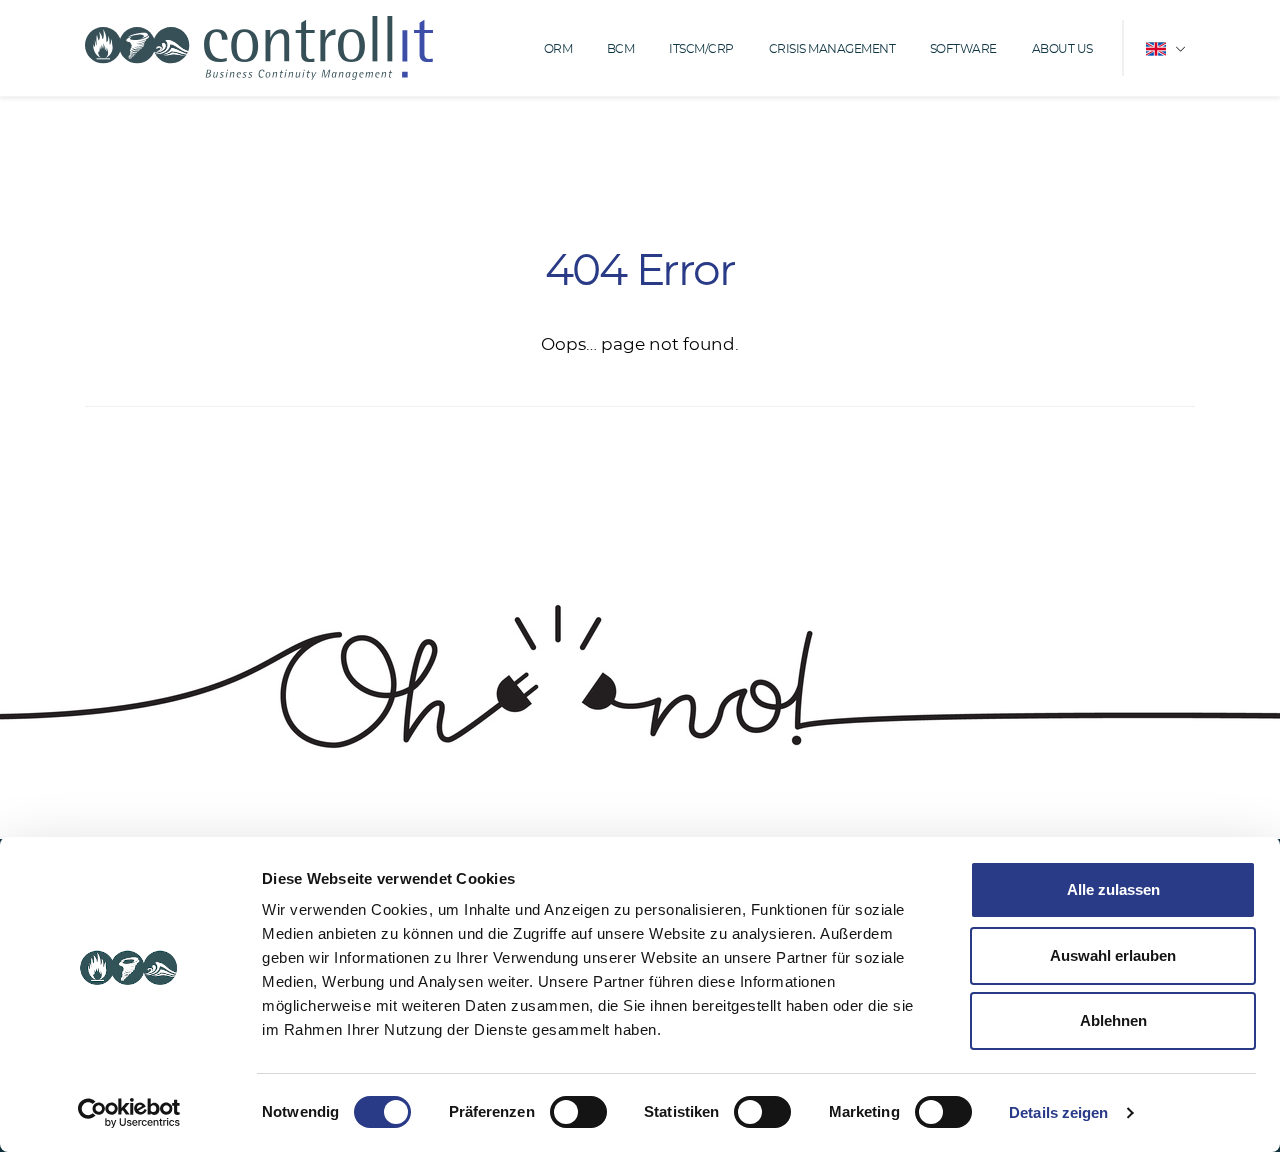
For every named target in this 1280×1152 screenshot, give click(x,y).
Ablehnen (1113, 1020)
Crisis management (832, 49)
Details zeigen (1058, 1112)
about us (1062, 49)
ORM (558, 49)
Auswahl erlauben (1113, 955)
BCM (621, 49)
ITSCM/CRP (701, 49)
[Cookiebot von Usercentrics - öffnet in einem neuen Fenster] (129, 1113)
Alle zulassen (1113, 889)
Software (963, 49)
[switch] (578, 1112)
